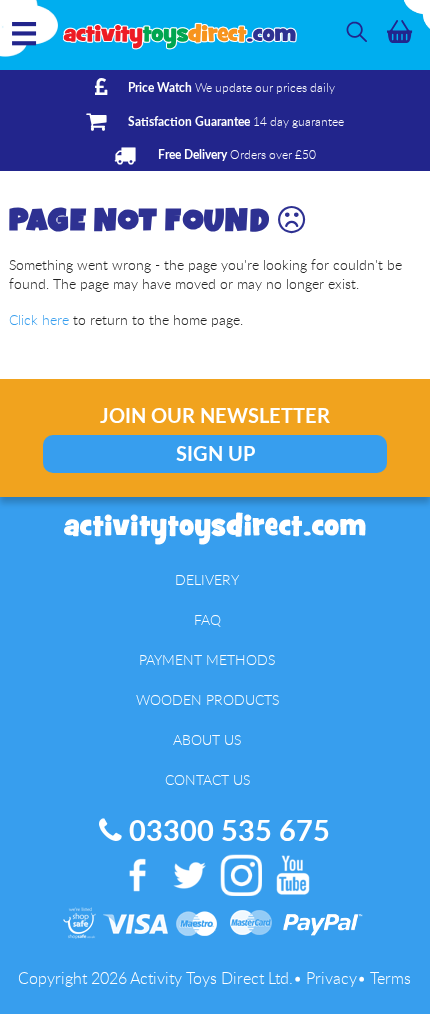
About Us (207, 739)
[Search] (356, 31)
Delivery (207, 579)
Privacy (331, 978)
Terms (390, 978)
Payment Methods (207, 659)
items (399, 31)
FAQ (207, 619)
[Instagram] (242, 897)
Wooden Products (207, 699)
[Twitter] (190, 897)
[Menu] (24, 46)
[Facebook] (138, 897)
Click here (39, 319)
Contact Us (207, 779)
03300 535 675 (226, 832)
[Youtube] (293, 897)
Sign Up (215, 455)
